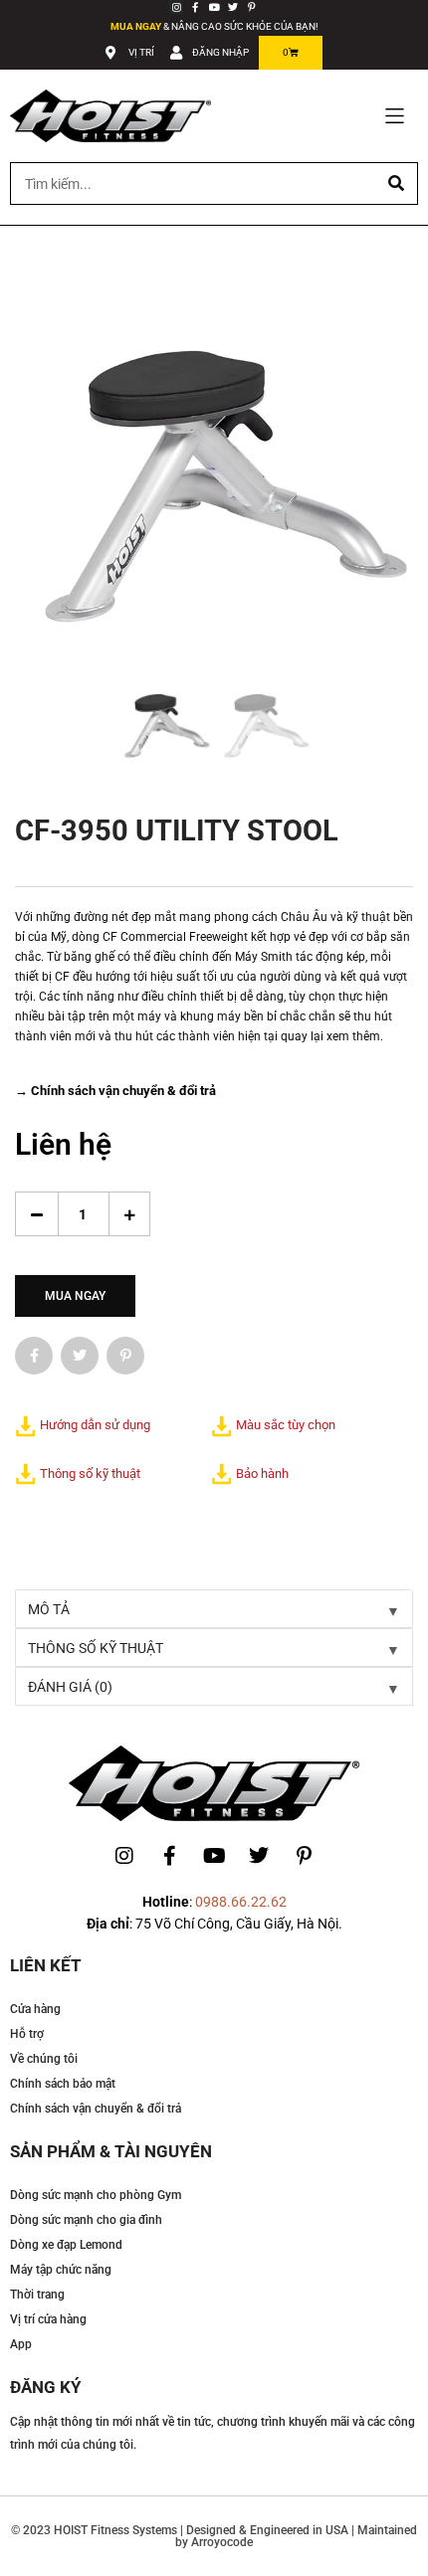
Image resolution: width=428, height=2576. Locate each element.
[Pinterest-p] (252, 7)
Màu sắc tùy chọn (286, 1425)
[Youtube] (214, 7)
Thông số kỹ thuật (90, 1473)
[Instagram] (176, 7)
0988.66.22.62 (241, 1902)
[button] (395, 116)
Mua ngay (75, 1296)
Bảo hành (262, 1473)
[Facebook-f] (195, 7)
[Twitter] (233, 7)
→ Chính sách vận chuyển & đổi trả (115, 1091)
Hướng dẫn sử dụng (95, 1425)
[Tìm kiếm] (396, 184)
